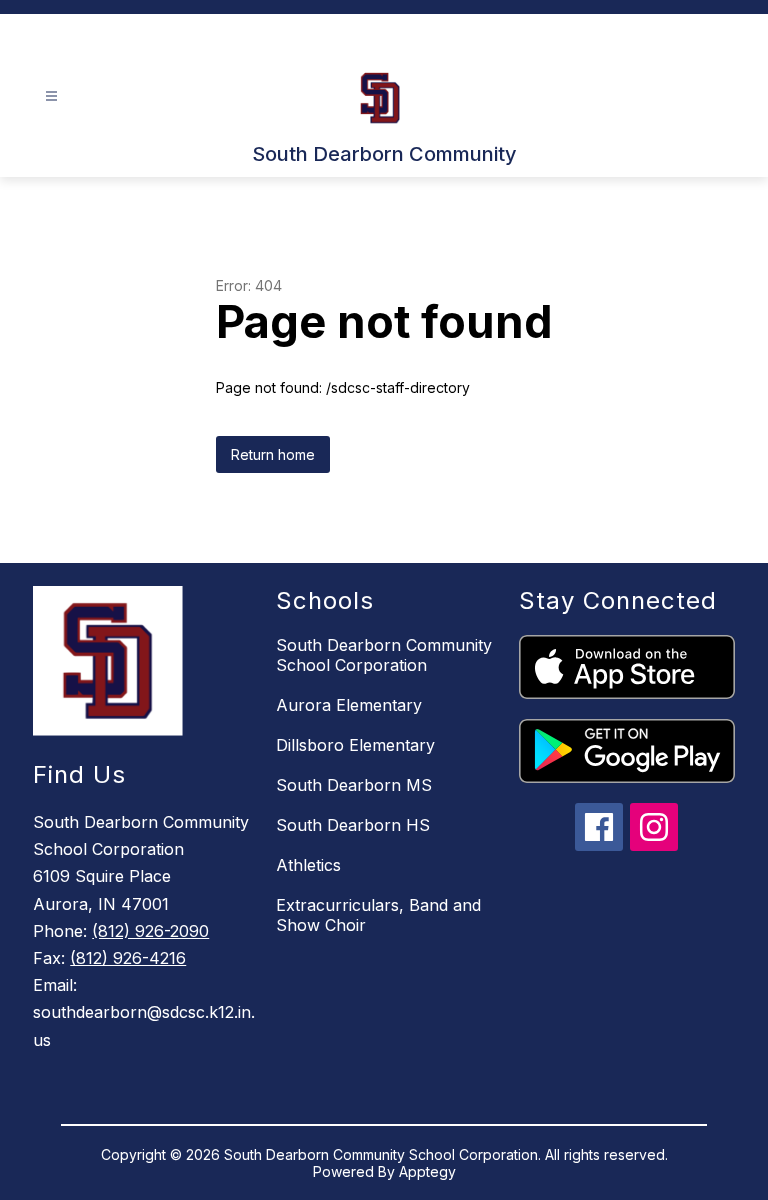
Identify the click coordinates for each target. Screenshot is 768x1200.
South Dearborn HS (353, 825)
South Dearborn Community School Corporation (384, 655)
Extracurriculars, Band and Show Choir (378, 915)
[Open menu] (51, 96)
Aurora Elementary (349, 705)
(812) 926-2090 (150, 931)
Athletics (308, 865)
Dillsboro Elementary (355, 745)
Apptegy (427, 1171)
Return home (273, 454)
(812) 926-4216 (128, 958)
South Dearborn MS (354, 785)
